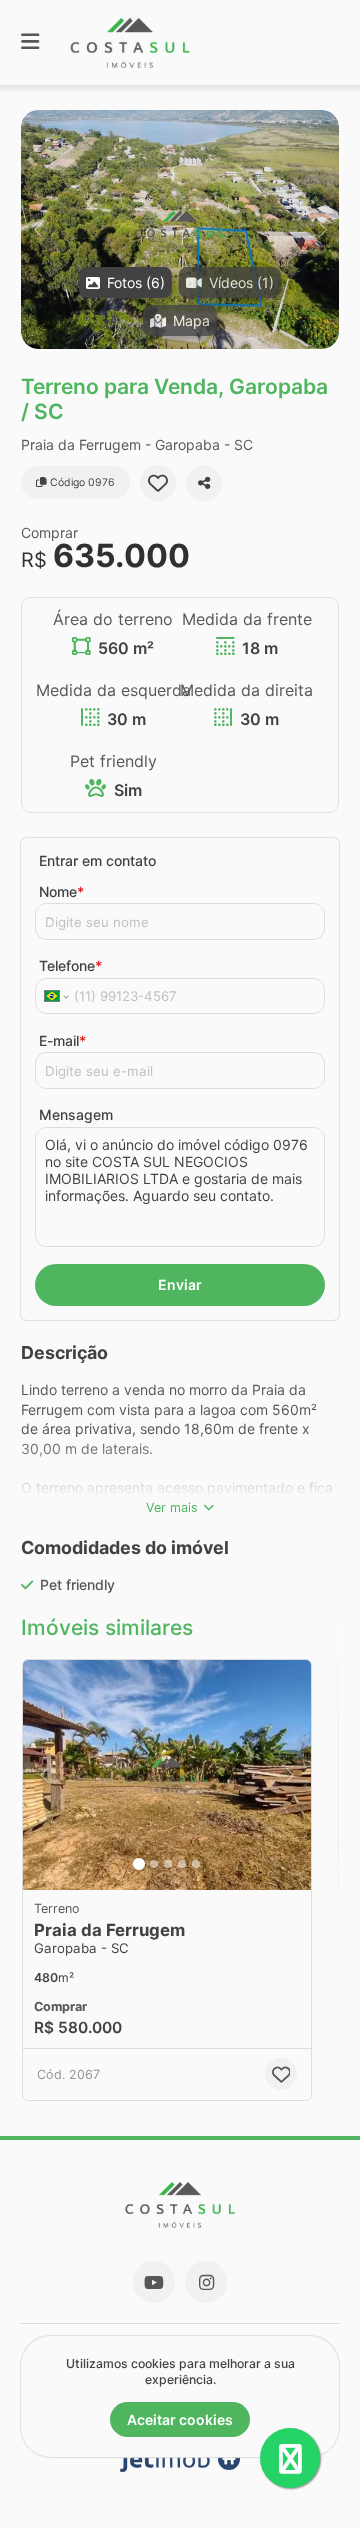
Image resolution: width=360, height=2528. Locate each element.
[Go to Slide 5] (196, 1864)
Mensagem (76, 1114)
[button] (180, 229)
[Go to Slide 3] (168, 1864)
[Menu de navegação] (30, 42)
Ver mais (172, 1507)
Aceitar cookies (180, 2419)
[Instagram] (206, 2282)
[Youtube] (154, 2282)
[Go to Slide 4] (182, 1864)
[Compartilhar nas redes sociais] (204, 483)
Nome (61, 891)
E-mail (62, 1040)
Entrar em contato (97, 860)
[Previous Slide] (37, 229)
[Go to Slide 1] (139, 1864)
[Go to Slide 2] (154, 1864)
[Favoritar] (158, 483)
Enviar (180, 1284)
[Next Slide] (322, 229)
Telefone (70, 965)
